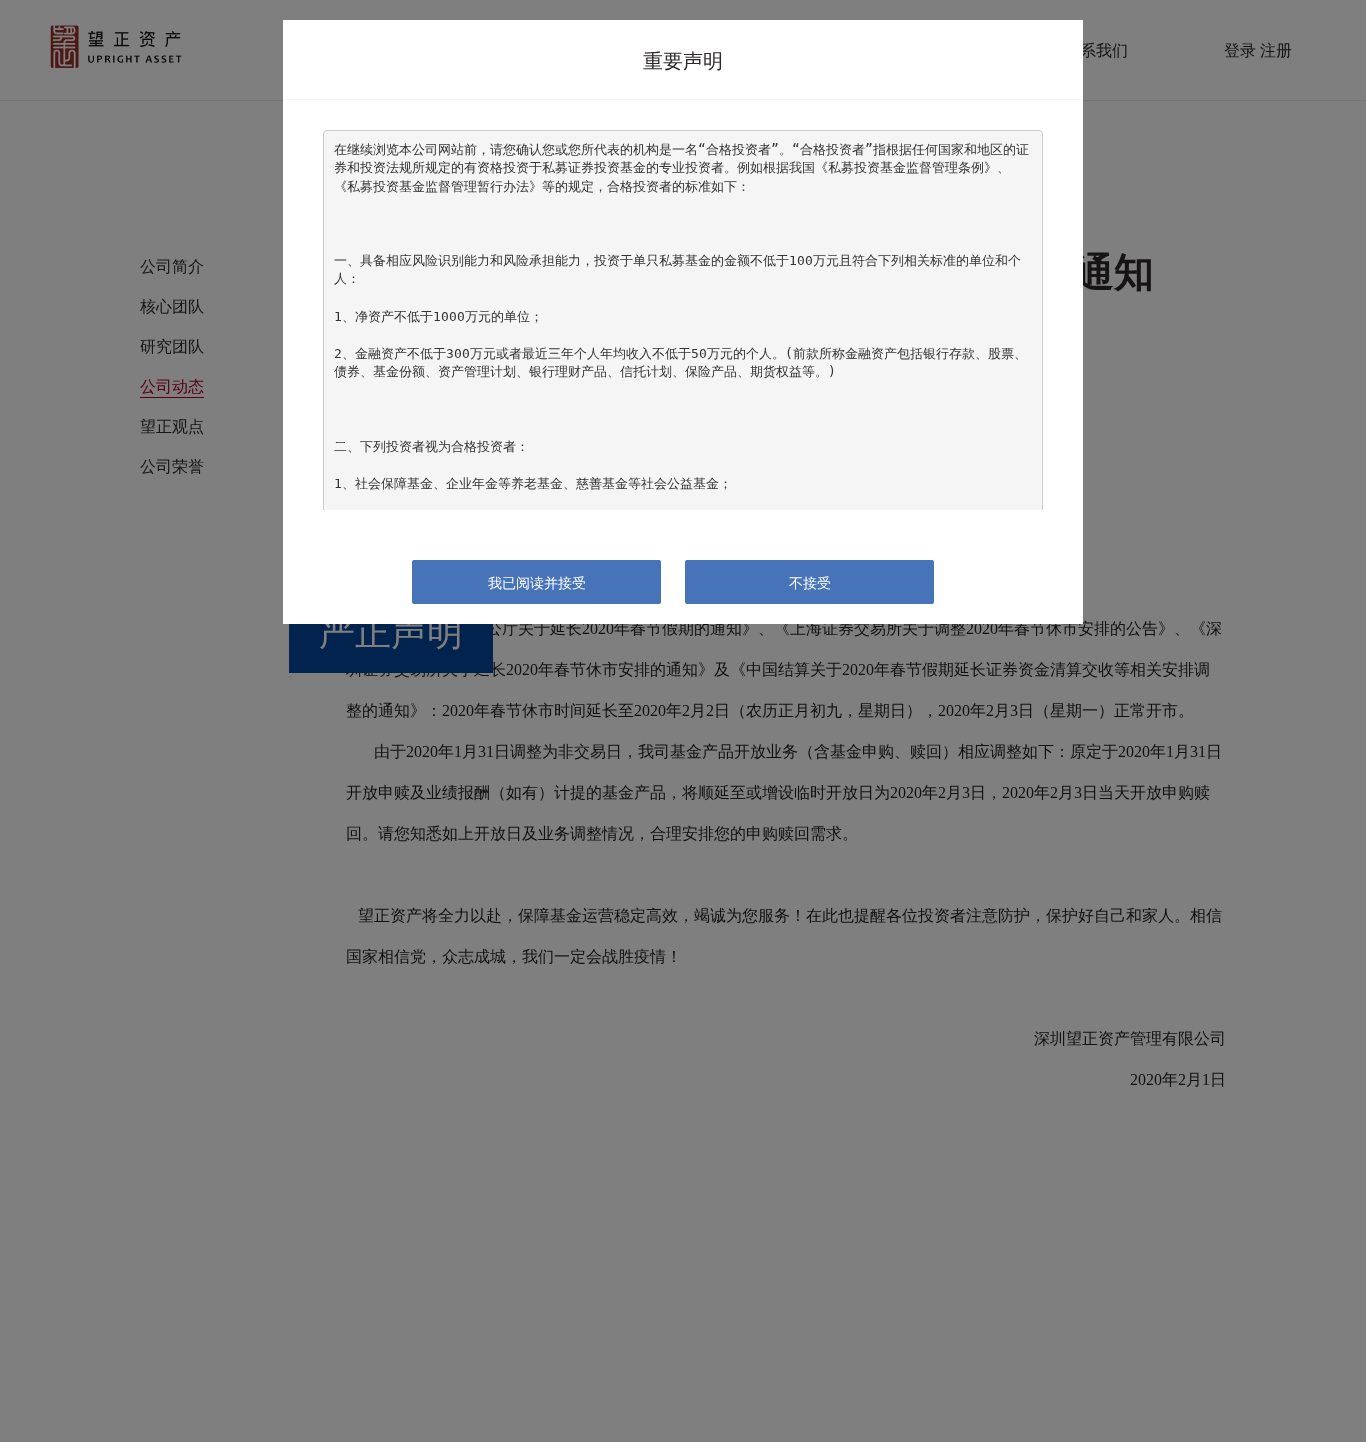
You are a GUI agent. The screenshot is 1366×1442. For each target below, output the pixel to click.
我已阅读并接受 (537, 582)
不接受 (810, 582)
